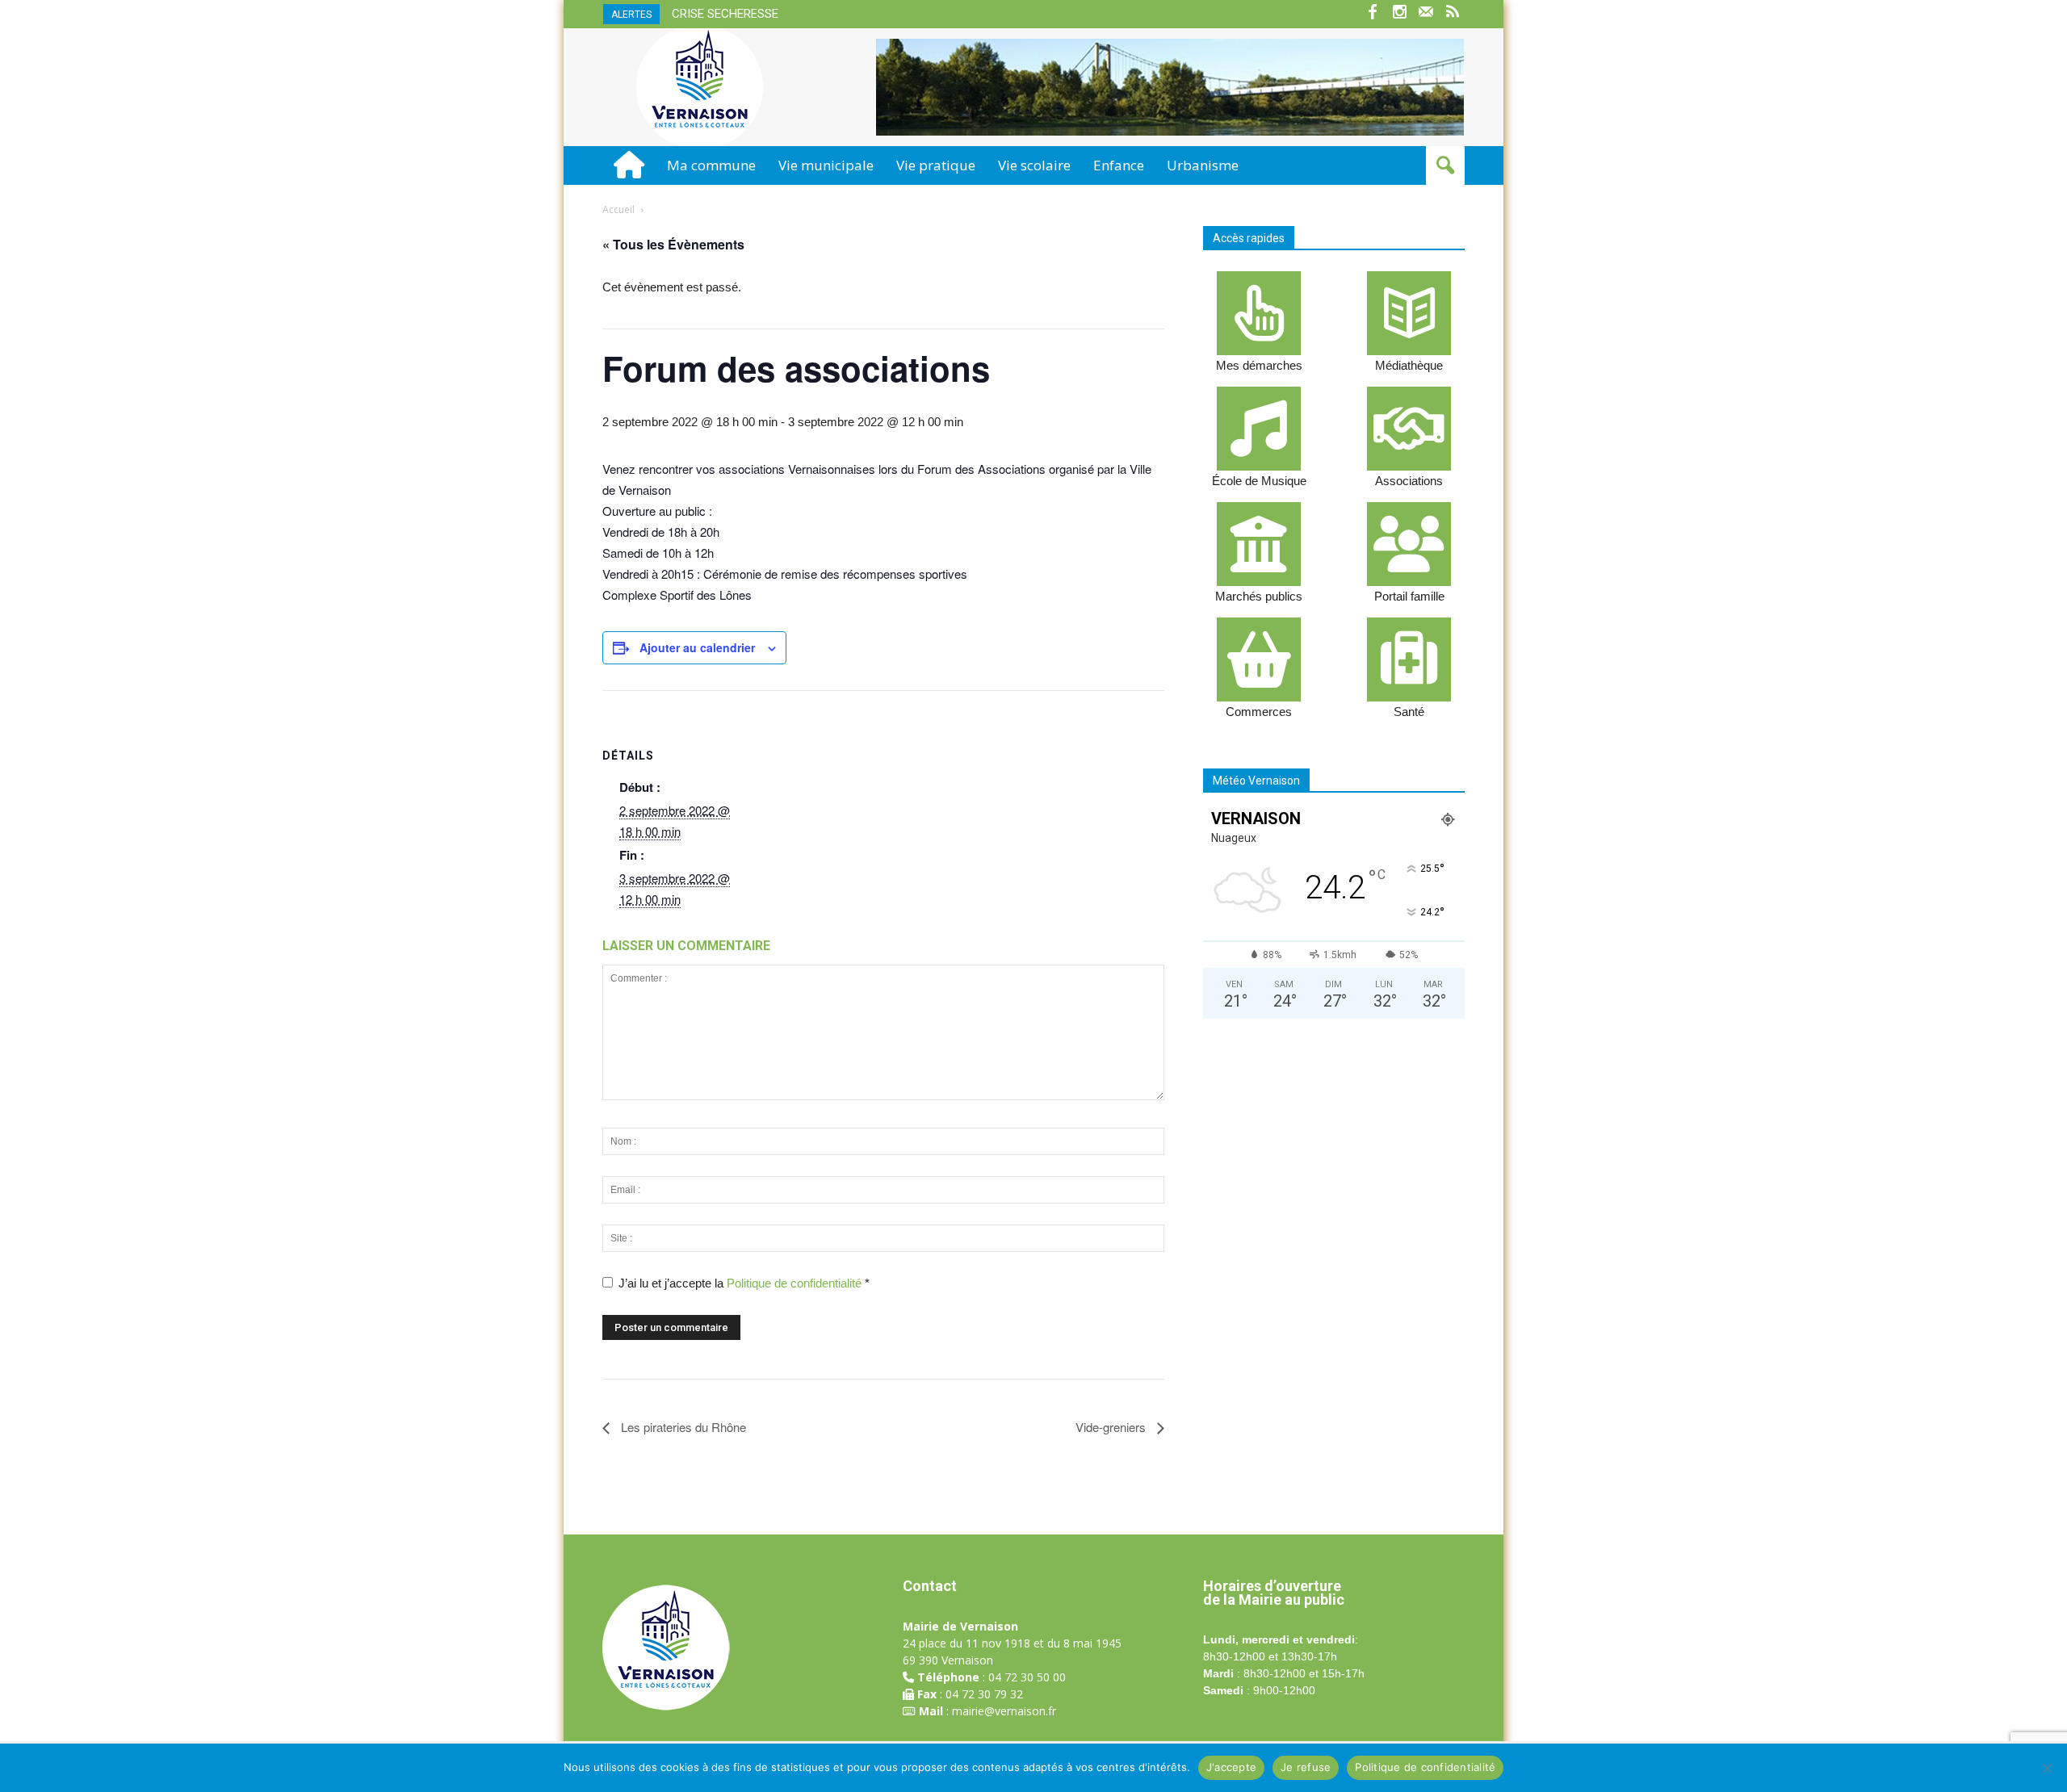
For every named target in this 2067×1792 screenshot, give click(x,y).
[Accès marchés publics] (1259, 544)
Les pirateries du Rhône (682, 1427)
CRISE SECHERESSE (725, 14)
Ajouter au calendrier (697, 647)
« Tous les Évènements (673, 244)
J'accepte (1231, 1767)
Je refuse (1306, 1767)
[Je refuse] (2047, 1768)
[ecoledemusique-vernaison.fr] (1259, 429)
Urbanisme (1203, 165)
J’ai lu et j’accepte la (744, 1283)
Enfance (1119, 165)
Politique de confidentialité (796, 1283)
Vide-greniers (1112, 1427)
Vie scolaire (1034, 165)
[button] (1445, 165)
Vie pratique (936, 165)
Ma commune (711, 165)
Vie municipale (826, 165)
